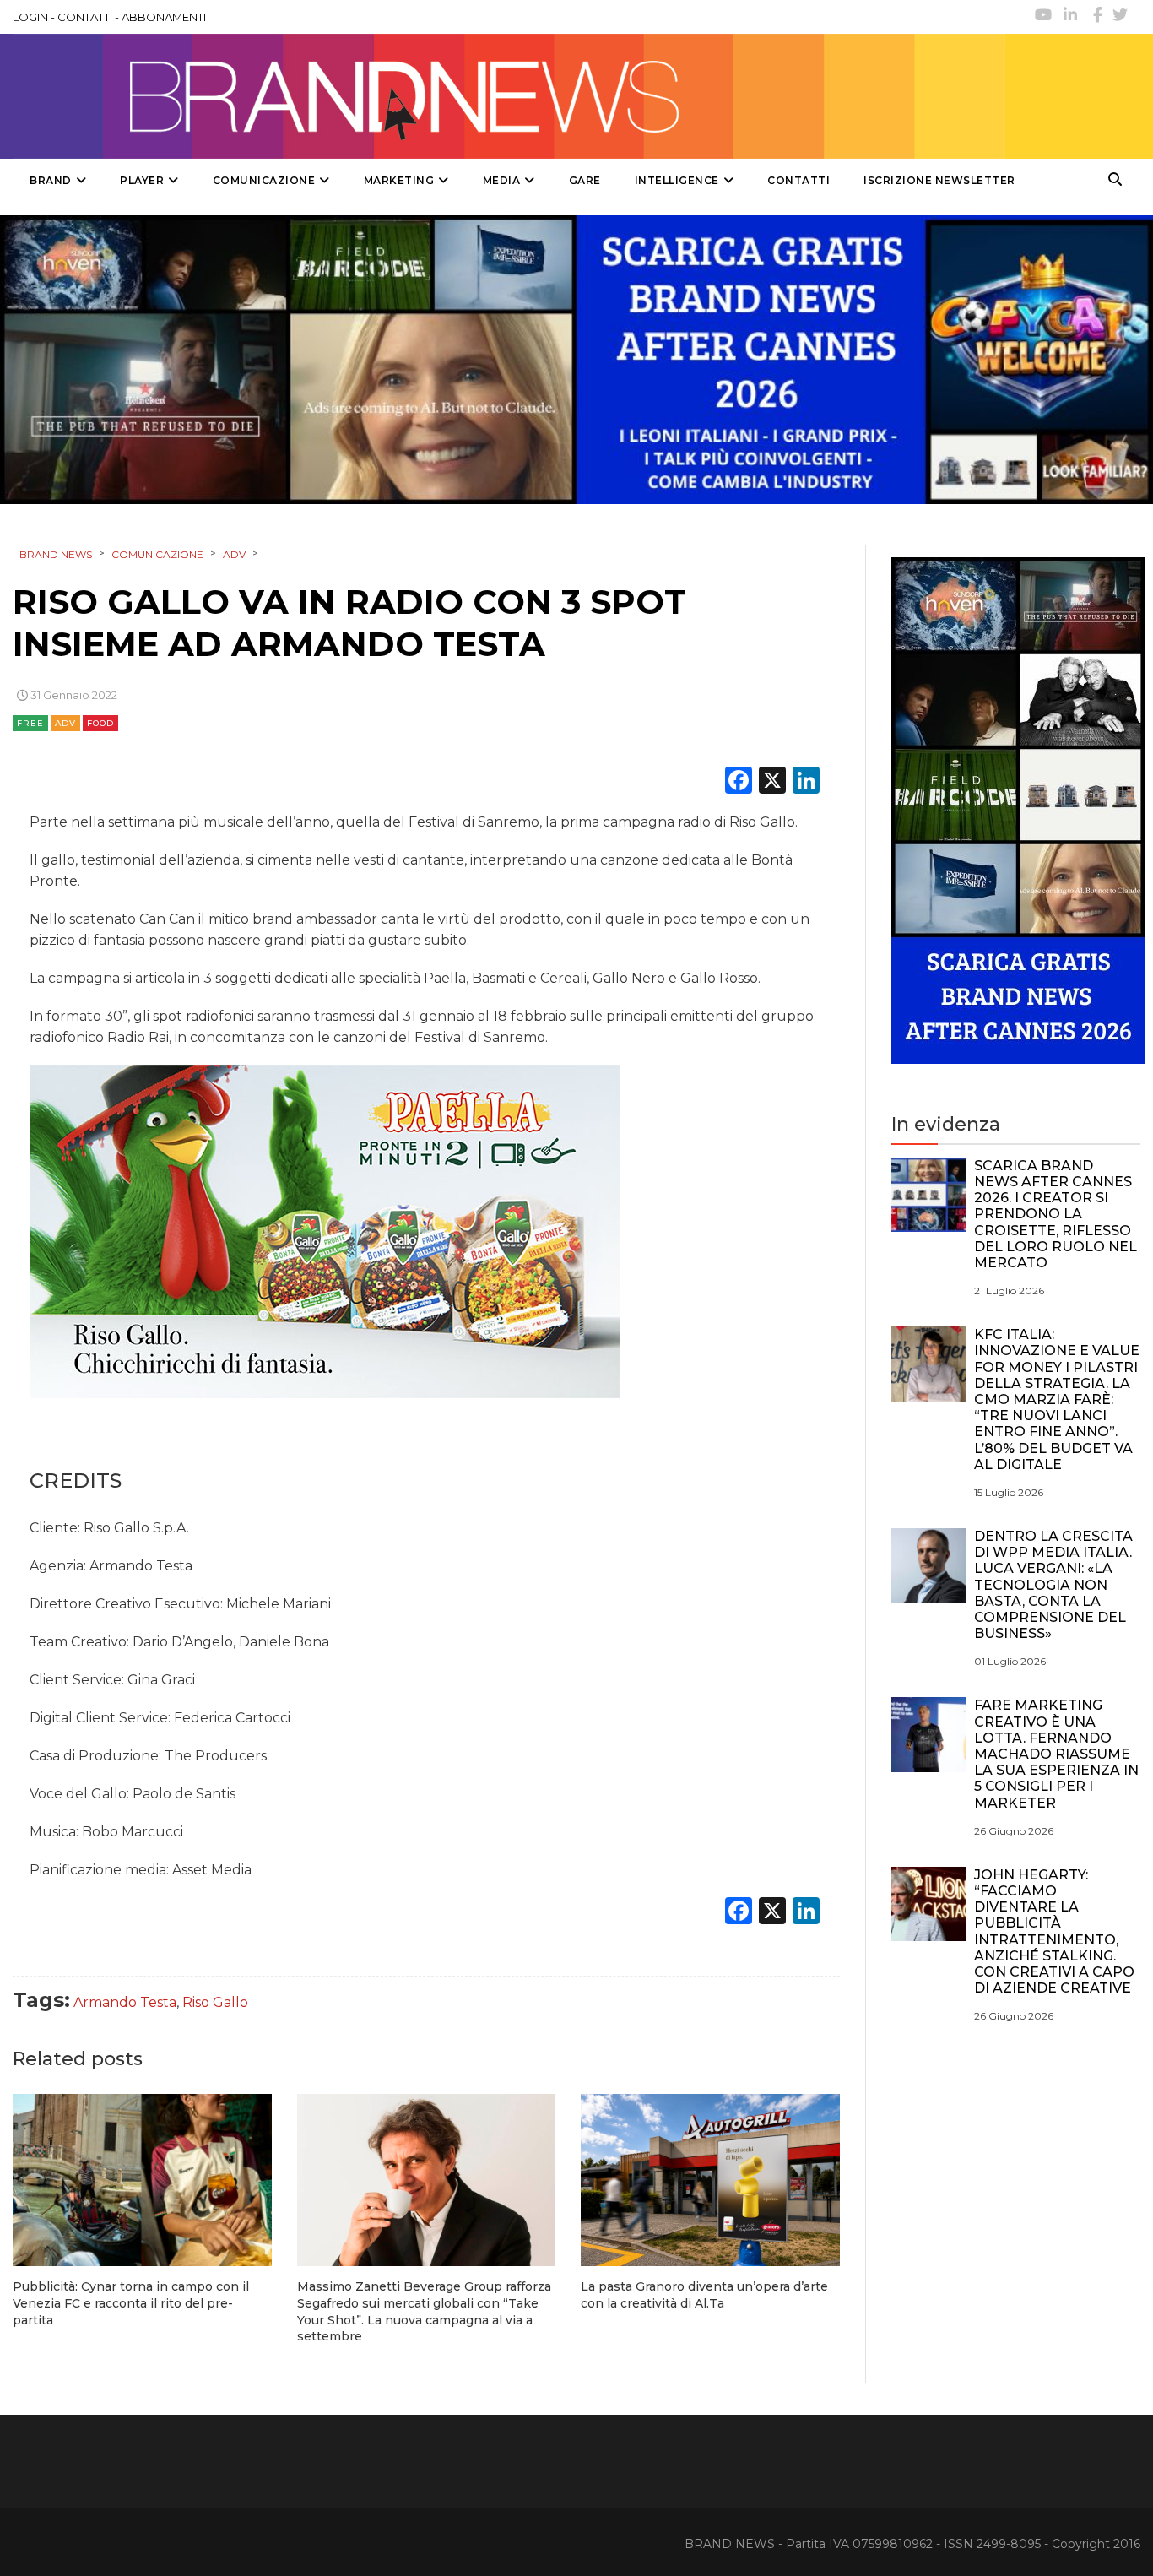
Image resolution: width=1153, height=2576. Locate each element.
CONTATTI (85, 17)
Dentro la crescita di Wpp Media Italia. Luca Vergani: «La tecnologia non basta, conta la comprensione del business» (1053, 1585)
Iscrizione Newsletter (939, 180)
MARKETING (399, 180)
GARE (585, 180)
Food (100, 723)
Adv (65, 723)
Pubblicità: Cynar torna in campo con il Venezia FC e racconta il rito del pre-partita (131, 2303)
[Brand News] (509, 96)
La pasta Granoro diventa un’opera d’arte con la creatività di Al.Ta (704, 2295)
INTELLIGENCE (677, 180)
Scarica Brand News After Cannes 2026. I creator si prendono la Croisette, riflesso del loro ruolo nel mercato (1056, 1214)
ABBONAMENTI (164, 17)
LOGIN (30, 17)
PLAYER (142, 180)
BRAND (51, 180)
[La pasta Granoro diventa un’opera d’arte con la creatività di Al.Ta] (710, 2180)
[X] (772, 782)
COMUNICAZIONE (264, 180)
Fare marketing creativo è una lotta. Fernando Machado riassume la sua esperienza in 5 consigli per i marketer (1056, 1754)
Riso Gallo (215, 2002)
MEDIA (502, 180)
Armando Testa (125, 2002)
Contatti (798, 180)
